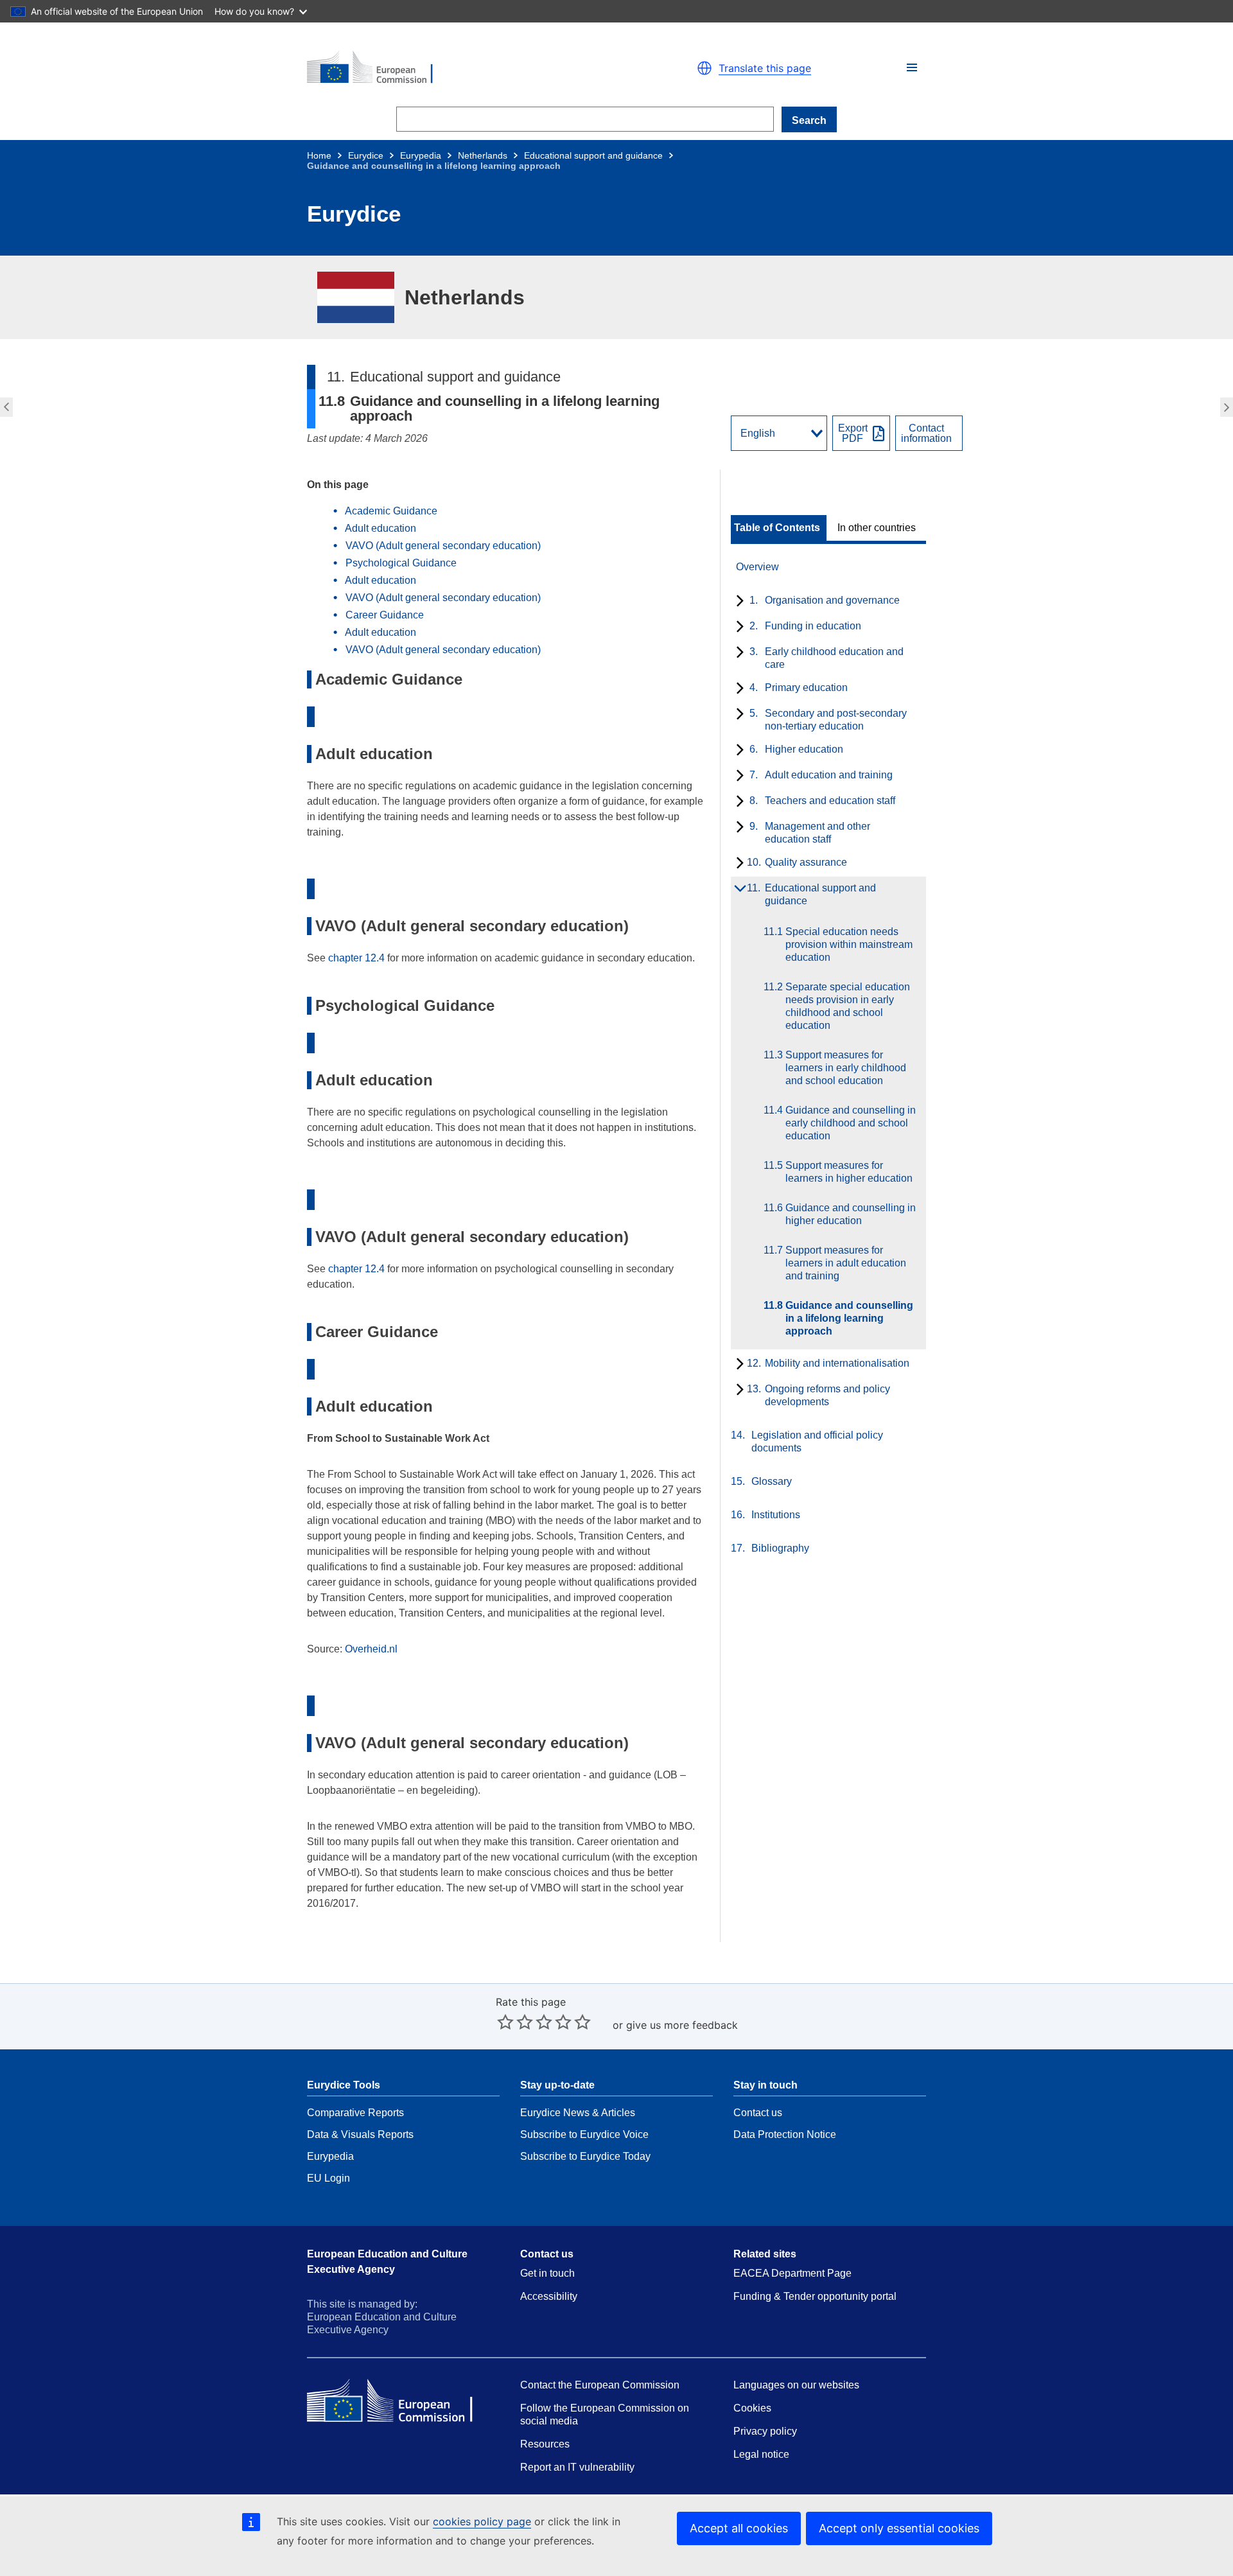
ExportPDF (853, 434)
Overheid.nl (371, 1649)
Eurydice (366, 155)
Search (809, 120)
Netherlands (483, 155)
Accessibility (549, 2296)
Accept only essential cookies (899, 2528)
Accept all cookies (739, 2528)
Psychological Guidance (401, 563)
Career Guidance (385, 615)
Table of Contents (777, 528)
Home (319, 155)
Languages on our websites (796, 2385)
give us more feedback (682, 2025)
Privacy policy (765, 2431)
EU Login (328, 2178)
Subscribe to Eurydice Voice (584, 2134)
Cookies (752, 2408)
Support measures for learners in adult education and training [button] (5, 407)
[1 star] (505, 2022)
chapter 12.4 (356, 958)
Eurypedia (421, 155)
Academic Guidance (391, 511)
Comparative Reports (355, 2113)
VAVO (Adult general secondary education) (443, 546)
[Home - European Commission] (456, 68)
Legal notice (761, 2454)
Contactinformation (926, 434)
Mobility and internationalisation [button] (1228, 407)
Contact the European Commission (600, 2385)
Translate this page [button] (765, 68)
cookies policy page (482, 2521)
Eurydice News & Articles (578, 2113)
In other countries (877, 528)
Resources (545, 2444)
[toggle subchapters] (738, 602)
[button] (912, 67)
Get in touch (547, 2273)
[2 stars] (515, 2022)
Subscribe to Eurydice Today (585, 2156)
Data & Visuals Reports (360, 2134)
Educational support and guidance (593, 155)
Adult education (380, 528)
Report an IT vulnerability (577, 2467)
